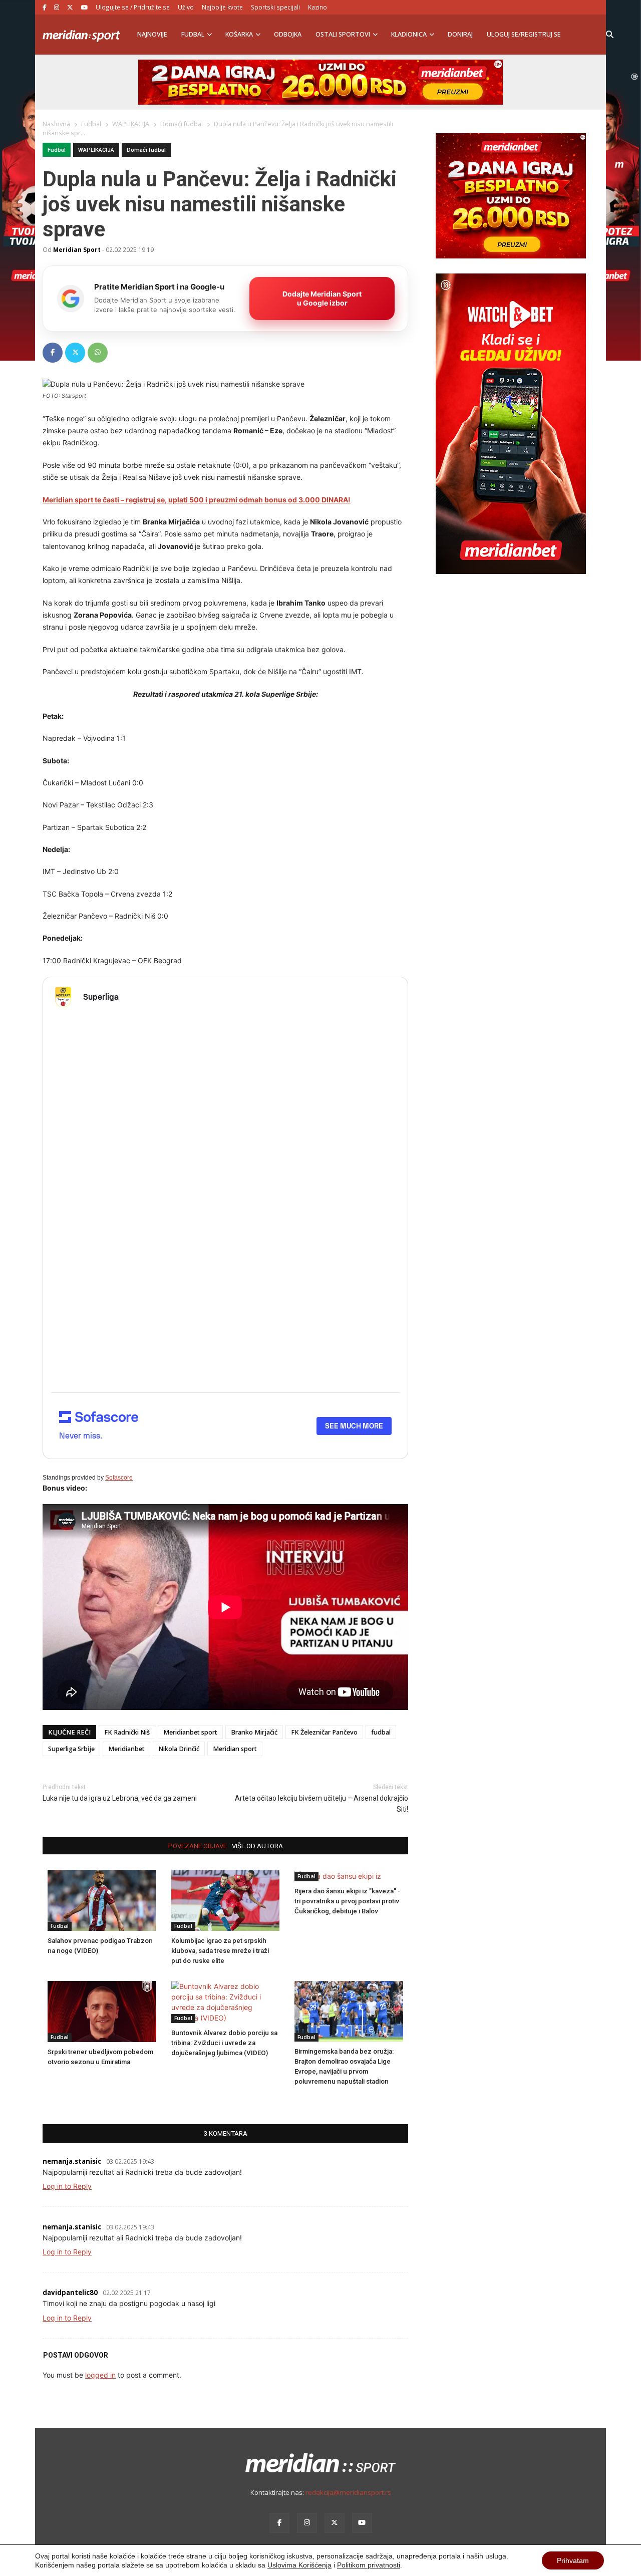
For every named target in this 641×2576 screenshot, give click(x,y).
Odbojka (288, 34)
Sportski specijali (275, 7)
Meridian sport (235, 1749)
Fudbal (193, 34)
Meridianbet (126, 1749)
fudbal (381, 1732)
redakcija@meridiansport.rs (348, 2492)
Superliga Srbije (71, 1749)
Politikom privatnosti (369, 2565)
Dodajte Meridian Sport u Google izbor (322, 298)
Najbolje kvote (222, 7)
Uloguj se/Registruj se (524, 34)
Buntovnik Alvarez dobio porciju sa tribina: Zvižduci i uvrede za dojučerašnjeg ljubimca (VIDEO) (224, 2043)
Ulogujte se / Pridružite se (133, 7)
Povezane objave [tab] (198, 1846)
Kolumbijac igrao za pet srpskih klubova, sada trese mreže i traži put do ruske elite (220, 1951)
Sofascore (119, 1478)
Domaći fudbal (146, 150)
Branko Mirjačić (254, 1732)
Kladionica (409, 34)
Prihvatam (573, 2560)
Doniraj (460, 34)
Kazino (317, 7)
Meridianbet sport (190, 1732)
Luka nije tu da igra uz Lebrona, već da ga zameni (120, 1798)
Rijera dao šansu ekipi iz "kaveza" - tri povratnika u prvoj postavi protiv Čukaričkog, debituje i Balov (347, 1901)
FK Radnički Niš (127, 1732)
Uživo (186, 7)
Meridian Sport (77, 249)
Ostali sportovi (343, 34)
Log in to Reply (67, 2186)
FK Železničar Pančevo (324, 1732)
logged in (100, 2375)
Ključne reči (69, 1732)
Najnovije (152, 34)
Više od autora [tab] (257, 1846)
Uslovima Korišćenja (299, 2565)
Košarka (239, 34)
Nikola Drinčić (179, 1749)
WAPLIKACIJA (96, 150)
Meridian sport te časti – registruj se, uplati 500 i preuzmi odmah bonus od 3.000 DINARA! (197, 500)
